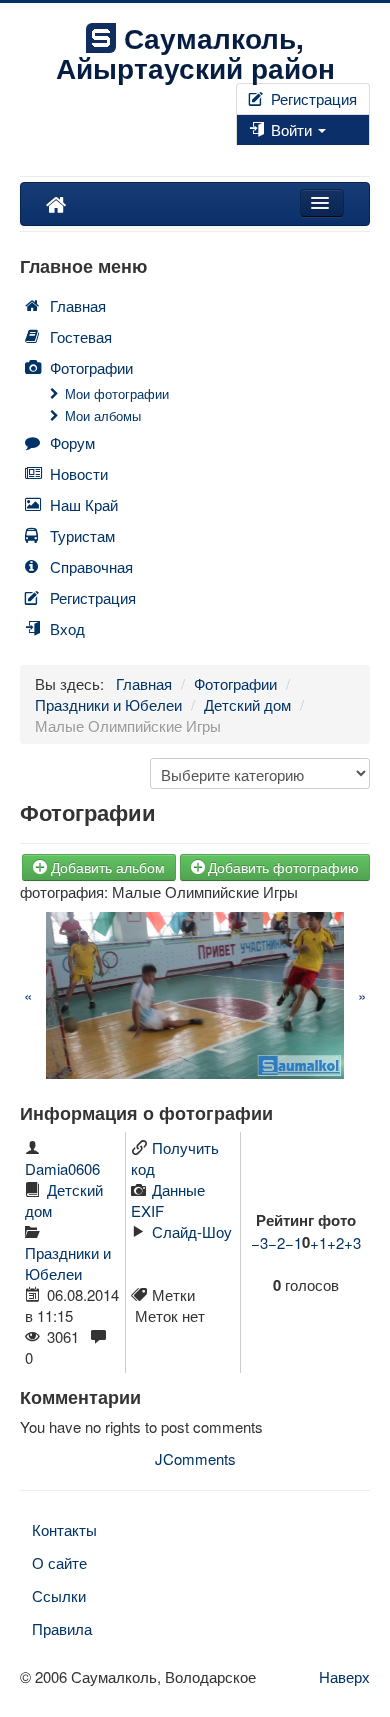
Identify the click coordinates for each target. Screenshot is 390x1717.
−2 (276, 1242)
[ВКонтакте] (246, 155)
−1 (293, 1242)
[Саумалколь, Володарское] (56, 204)
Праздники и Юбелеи (68, 1263)
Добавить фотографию (283, 867)
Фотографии (91, 367)
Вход (67, 628)
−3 (259, 1242)
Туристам (82, 535)
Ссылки (59, 1595)
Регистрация (312, 98)
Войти (291, 129)
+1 (318, 1242)
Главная (78, 305)
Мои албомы (103, 415)
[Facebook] (238, 155)
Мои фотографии (117, 393)
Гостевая (81, 336)
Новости (79, 473)
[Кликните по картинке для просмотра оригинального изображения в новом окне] (195, 992)
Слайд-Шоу (192, 1231)
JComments (195, 1458)
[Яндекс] (262, 155)
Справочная (91, 566)
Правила (62, 1628)
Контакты (64, 1529)
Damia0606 (62, 1168)
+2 (335, 1242)
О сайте (59, 1562)
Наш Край (84, 504)
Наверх (344, 1676)
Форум (72, 442)
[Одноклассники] (254, 155)
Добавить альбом (108, 867)
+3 (352, 1242)
